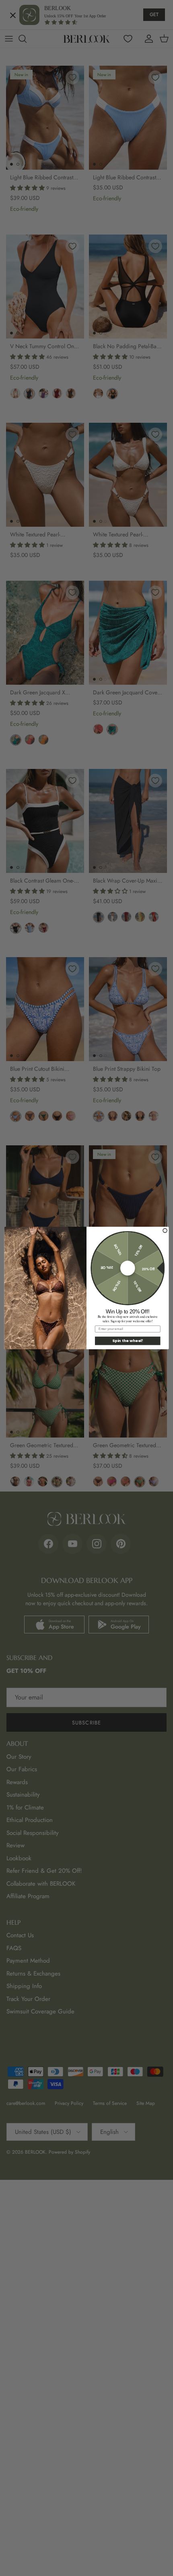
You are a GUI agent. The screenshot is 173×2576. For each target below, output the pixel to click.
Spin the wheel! (128, 1341)
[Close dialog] (165, 1230)
